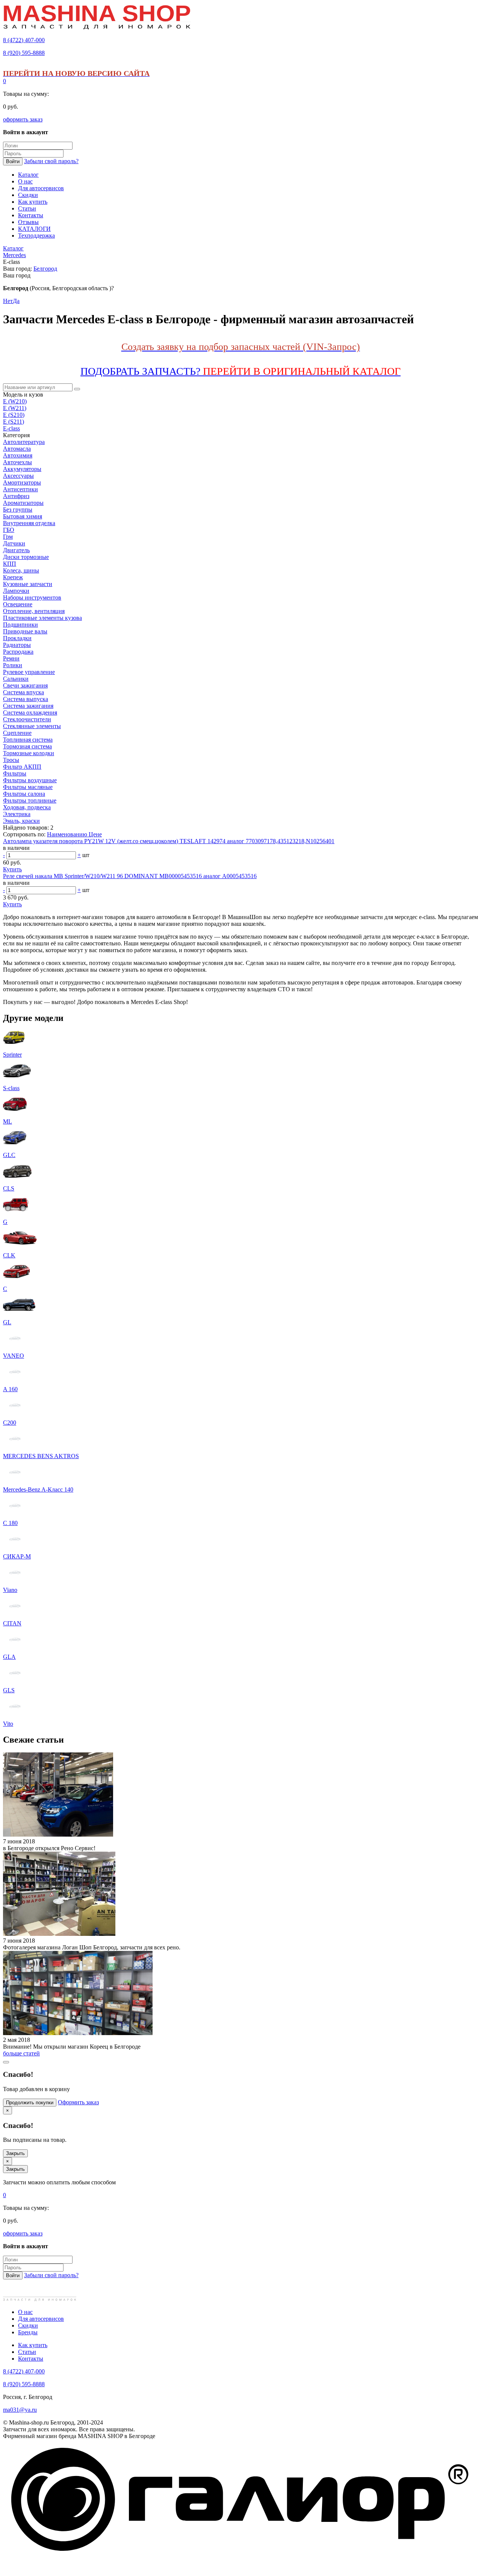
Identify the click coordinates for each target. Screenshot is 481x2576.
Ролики (13, 665)
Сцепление (17, 733)
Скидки (28, 2325)
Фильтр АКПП (22, 767)
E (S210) (14, 415)
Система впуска (23, 692)
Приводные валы (25, 631)
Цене (95, 834)
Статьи (27, 2352)
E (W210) (15, 401)
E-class (11, 428)
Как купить (33, 2345)
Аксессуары (18, 476)
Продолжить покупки (30, 2103)
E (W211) (15, 408)
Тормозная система (27, 746)
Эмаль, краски (21, 821)
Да (16, 301)
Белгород (45, 269)
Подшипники (20, 625)
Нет (8, 301)
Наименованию (68, 834)
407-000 (24, 40)
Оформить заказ (78, 2102)
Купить (12, 869)
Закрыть (15, 2153)
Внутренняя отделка (29, 523)
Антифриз (16, 496)
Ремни (11, 658)
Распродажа (18, 652)
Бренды (28, 2332)
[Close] (6, 2062)
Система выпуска (26, 699)
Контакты (31, 2359)
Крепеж (13, 577)
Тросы (11, 760)
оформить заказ (23, 119)
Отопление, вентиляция (34, 611)
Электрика (17, 814)
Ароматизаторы (23, 503)
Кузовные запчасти (28, 584)
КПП (10, 564)
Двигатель (16, 550)
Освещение (18, 604)
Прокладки (17, 638)
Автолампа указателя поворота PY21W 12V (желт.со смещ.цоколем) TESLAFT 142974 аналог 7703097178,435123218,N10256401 (169, 841)
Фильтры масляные (28, 787)
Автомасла (17, 449)
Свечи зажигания (25, 685)
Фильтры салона (24, 794)
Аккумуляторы (22, 469)
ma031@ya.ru (20, 2410)
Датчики (14, 543)
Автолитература (24, 442)
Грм (8, 537)
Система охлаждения (30, 713)
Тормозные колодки (29, 753)
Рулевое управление (29, 672)
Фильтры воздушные (30, 780)
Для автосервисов (41, 2319)
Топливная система (28, 740)
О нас (25, 2312)
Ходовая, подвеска (27, 807)
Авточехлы (17, 462)
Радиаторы (17, 645)
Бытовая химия (23, 516)
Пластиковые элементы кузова (42, 618)
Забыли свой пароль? (51, 161)
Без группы (18, 510)
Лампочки (16, 591)
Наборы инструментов (32, 597)
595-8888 (24, 53)
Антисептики (20, 489)
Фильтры (15, 773)
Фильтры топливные (30, 800)
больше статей (21, 2053)
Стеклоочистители (27, 719)
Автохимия (18, 455)
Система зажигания (28, 706)
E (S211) (14, 422)
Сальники (16, 679)
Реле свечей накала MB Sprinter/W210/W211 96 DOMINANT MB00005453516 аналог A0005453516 (130, 876)
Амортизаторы (22, 482)
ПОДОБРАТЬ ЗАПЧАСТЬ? (240, 371)
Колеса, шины (21, 570)
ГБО (9, 530)
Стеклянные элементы (32, 726)
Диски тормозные (26, 557)
